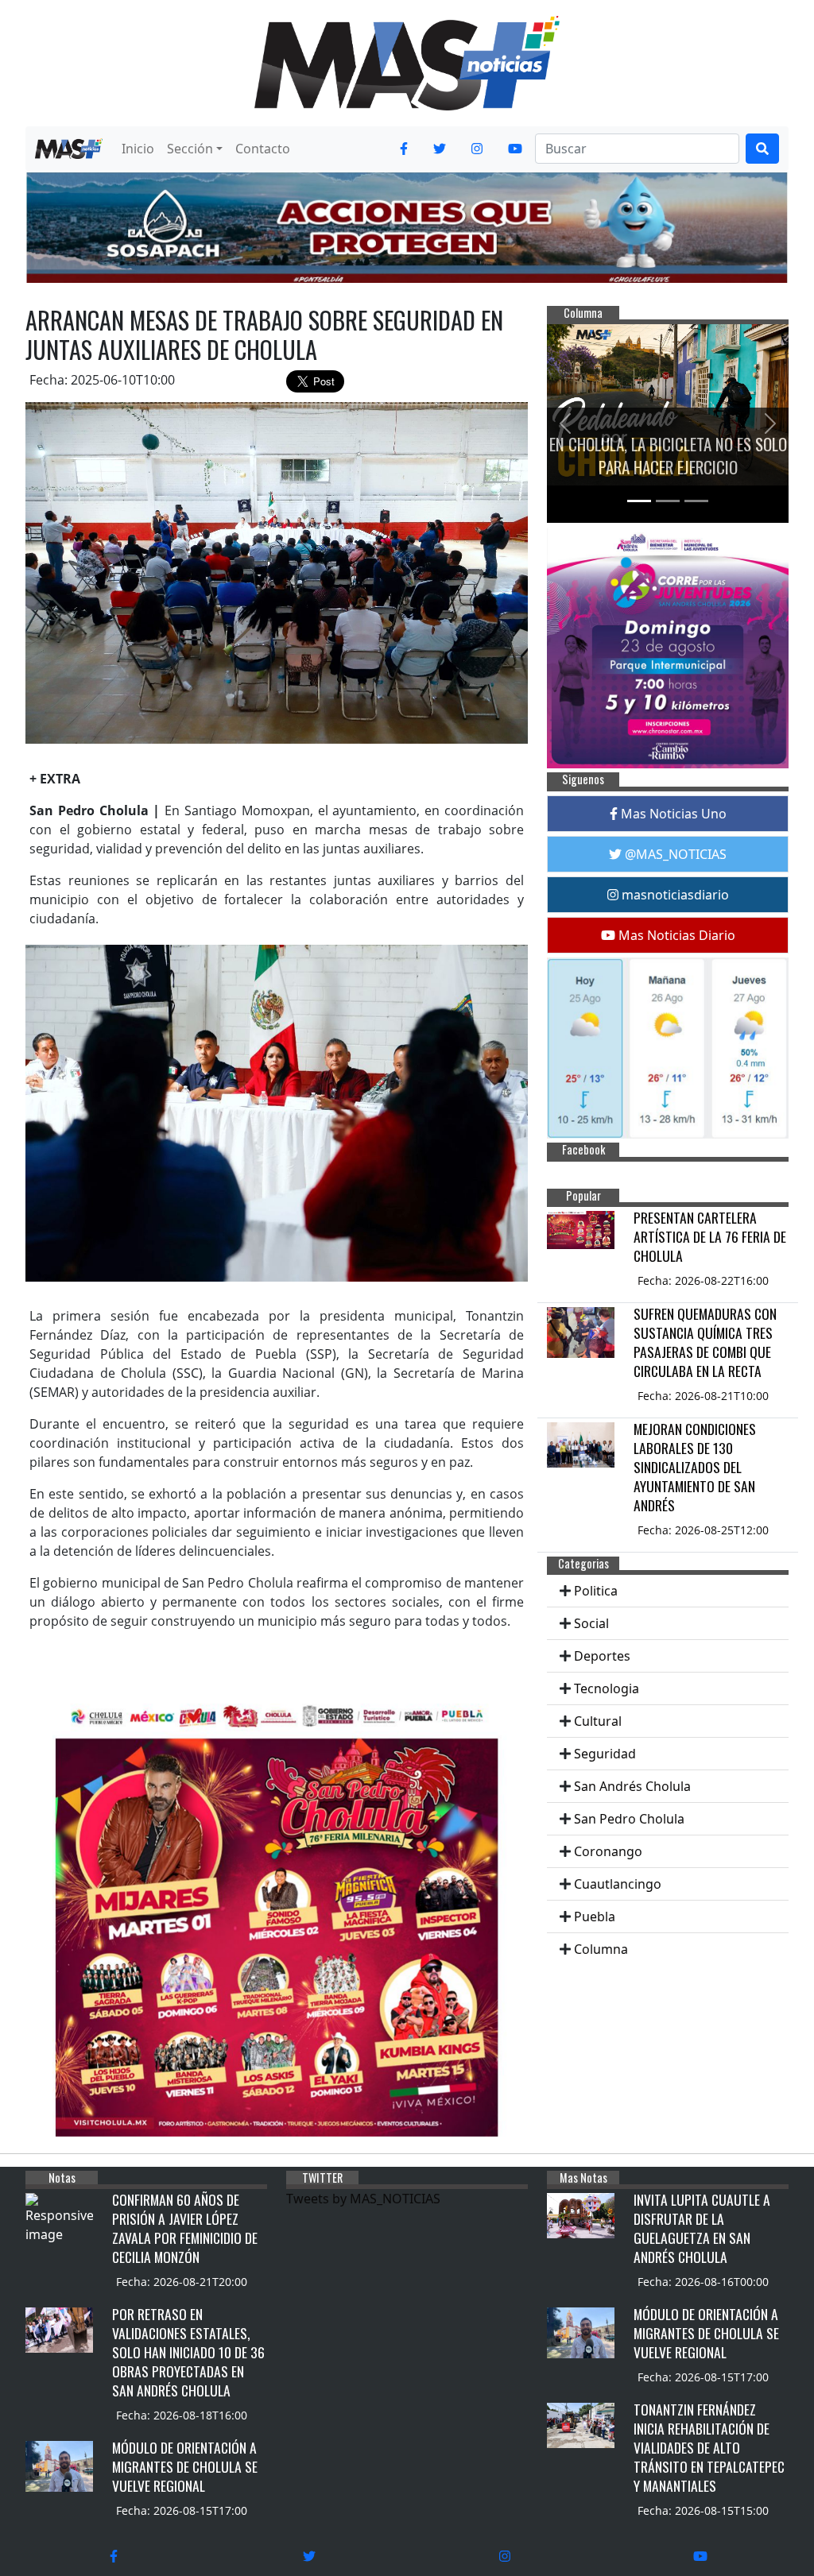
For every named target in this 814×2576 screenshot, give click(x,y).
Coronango (608, 1851)
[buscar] (762, 149)
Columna (601, 1949)
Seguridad (605, 1754)
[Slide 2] (668, 501)
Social (591, 1623)
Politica (596, 1591)
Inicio (138, 149)
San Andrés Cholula (632, 1786)
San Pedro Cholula (629, 1819)
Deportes (602, 1656)
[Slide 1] (639, 501)
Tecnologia (607, 1688)
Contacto (263, 149)
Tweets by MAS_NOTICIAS (363, 2199)
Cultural (598, 1721)
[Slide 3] (696, 501)
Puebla (595, 1917)
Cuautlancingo (618, 1884)
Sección (190, 149)
